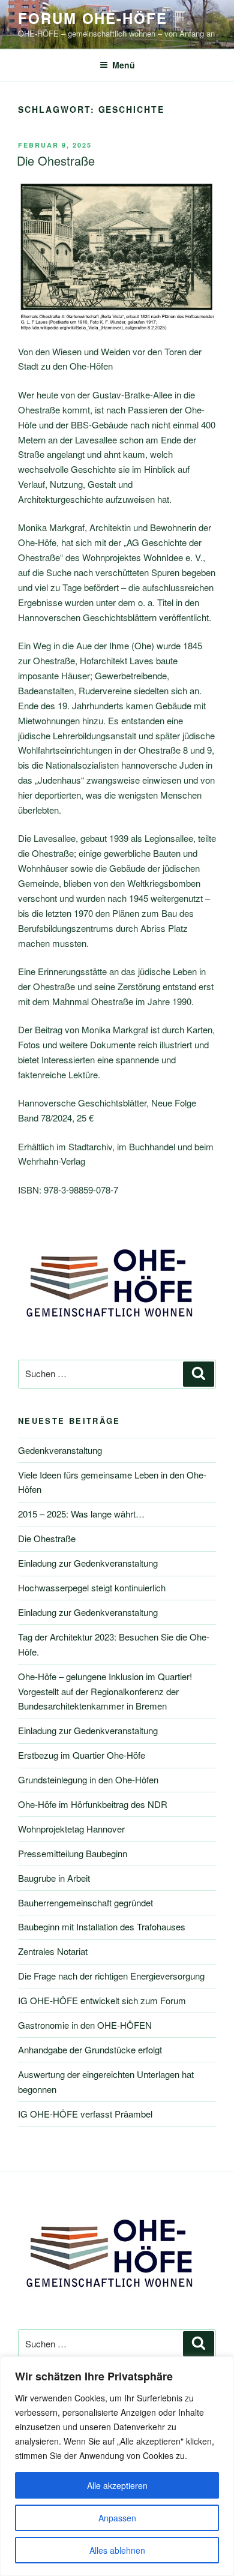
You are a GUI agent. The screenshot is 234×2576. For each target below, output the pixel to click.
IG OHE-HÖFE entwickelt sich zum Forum (102, 2000)
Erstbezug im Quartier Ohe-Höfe (82, 1755)
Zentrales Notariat (53, 1951)
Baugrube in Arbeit (54, 1878)
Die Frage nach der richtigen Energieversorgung (111, 1976)
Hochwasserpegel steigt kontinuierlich (92, 1587)
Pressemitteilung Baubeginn (73, 1853)
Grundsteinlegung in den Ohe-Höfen (88, 1779)
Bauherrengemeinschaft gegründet (85, 1902)
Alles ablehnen (117, 2550)
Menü (124, 65)
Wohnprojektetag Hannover (71, 1829)
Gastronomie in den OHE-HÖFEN (85, 2025)
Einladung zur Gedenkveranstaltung (88, 1563)
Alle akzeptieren (117, 2485)
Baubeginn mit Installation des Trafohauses (102, 1926)
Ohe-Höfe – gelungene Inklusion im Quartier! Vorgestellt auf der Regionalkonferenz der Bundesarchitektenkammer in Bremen (105, 1691)
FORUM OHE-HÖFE (93, 18)
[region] (117, 2466)
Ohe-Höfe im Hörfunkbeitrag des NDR (93, 1804)
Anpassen (117, 2518)
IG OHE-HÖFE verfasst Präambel (85, 2114)
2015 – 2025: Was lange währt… (81, 1514)
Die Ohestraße (56, 161)
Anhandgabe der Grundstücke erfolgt (90, 2049)
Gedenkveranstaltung (60, 1450)
